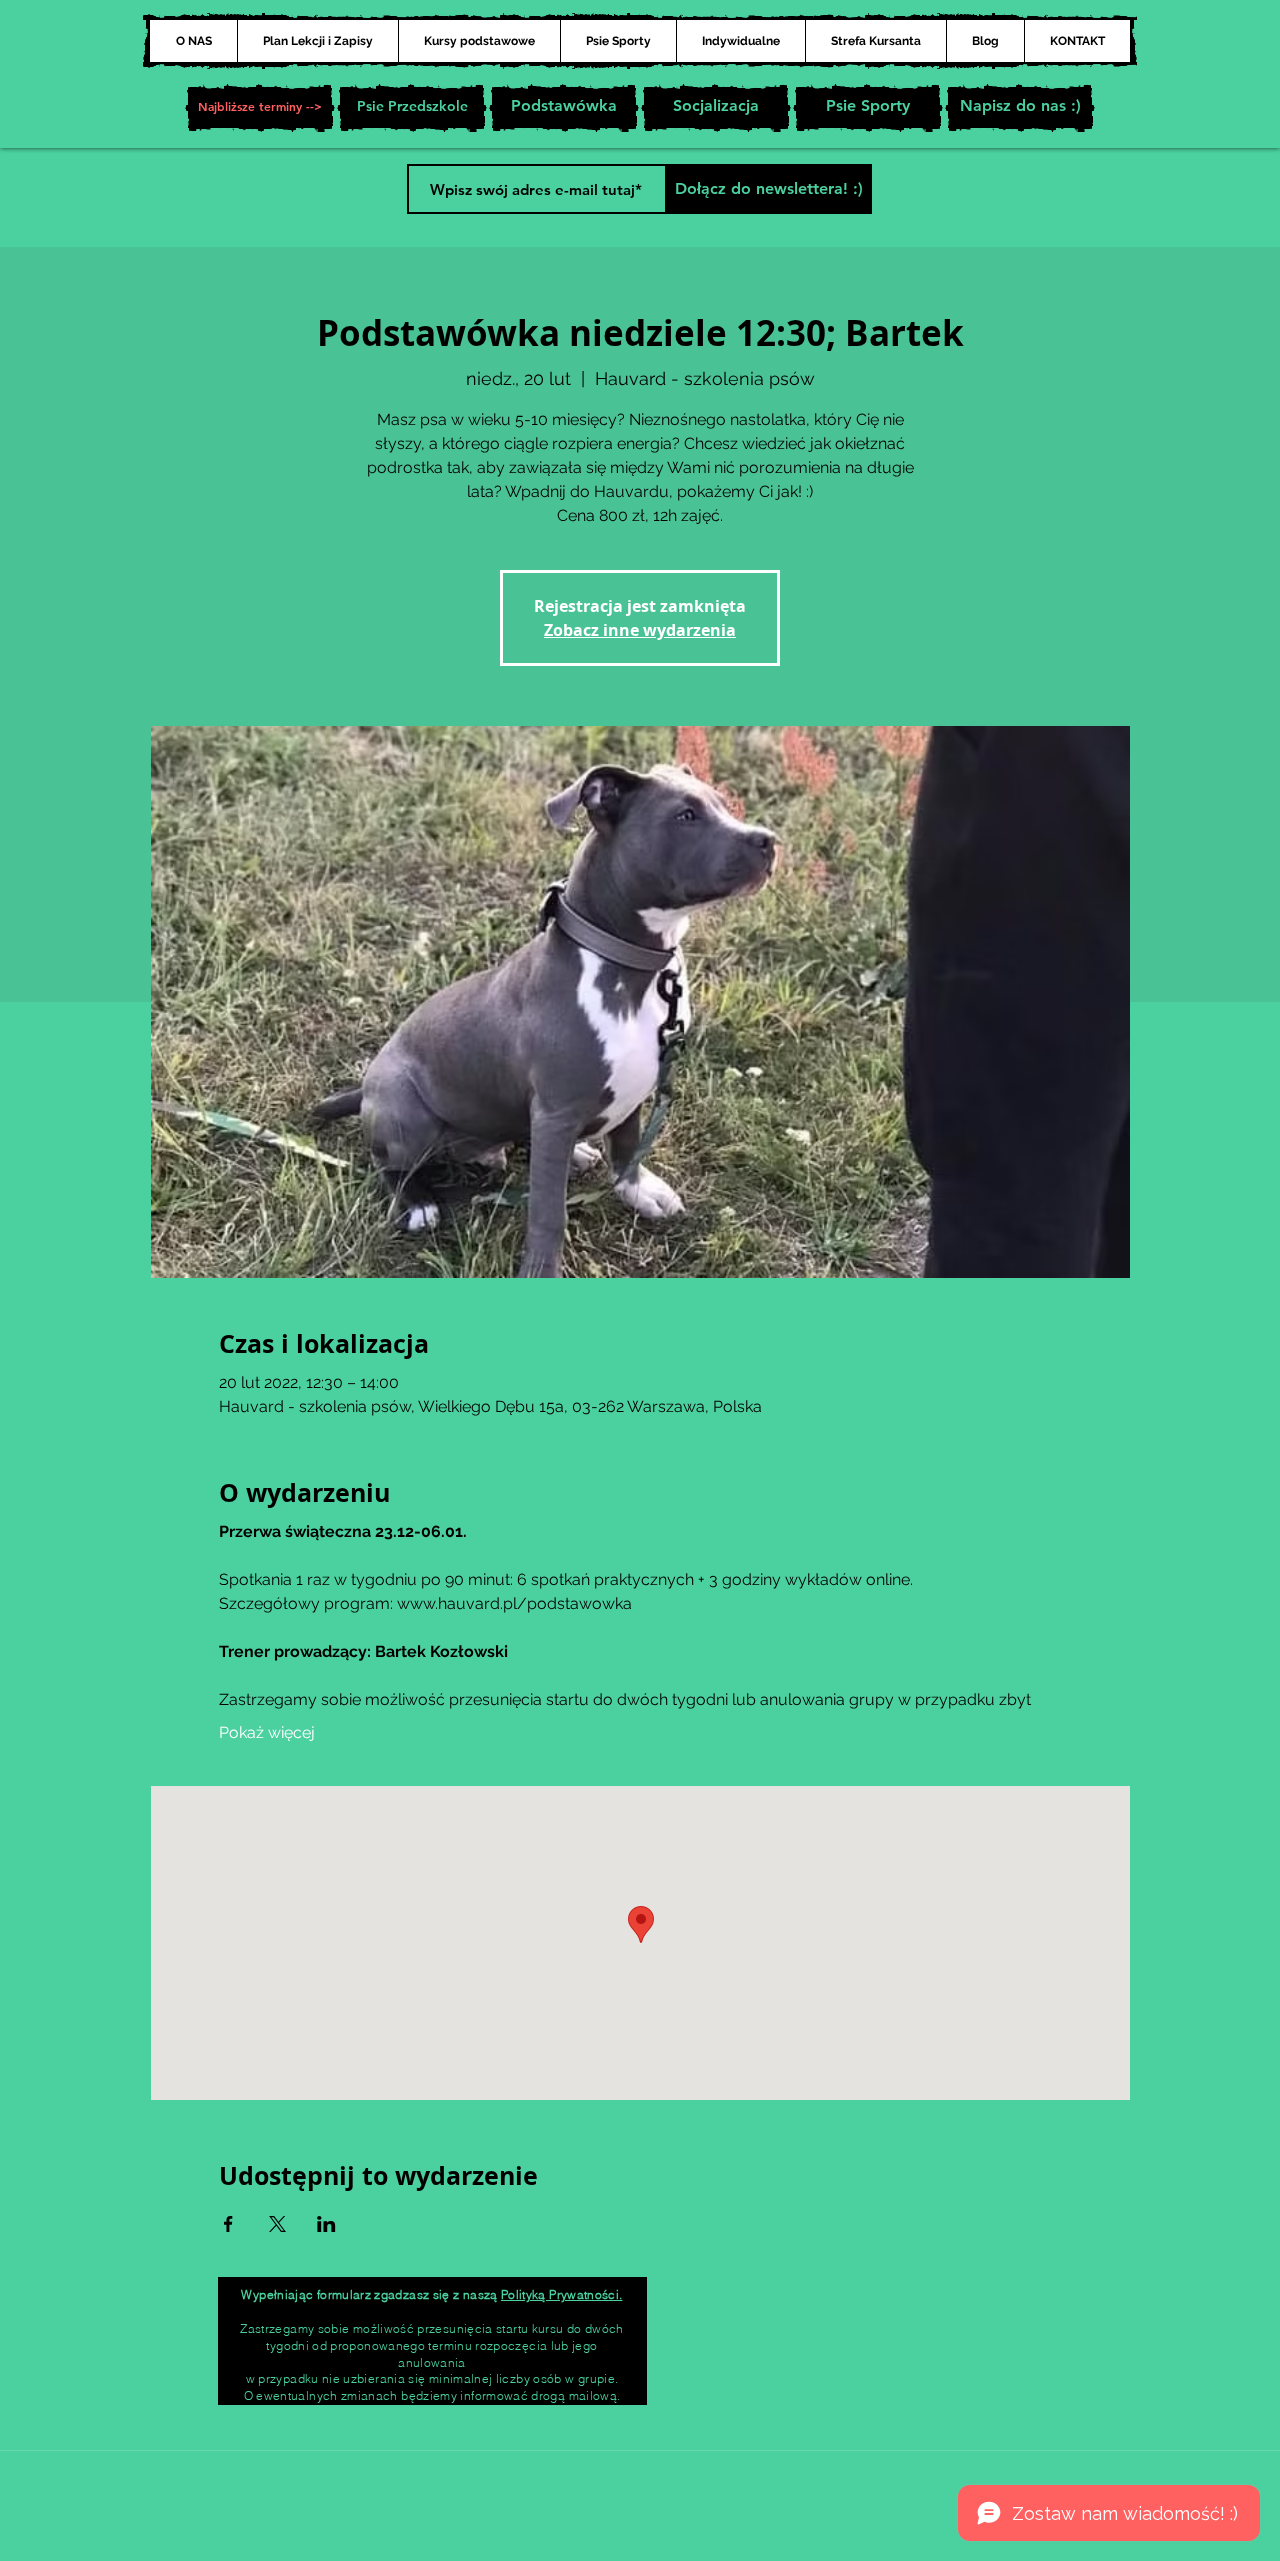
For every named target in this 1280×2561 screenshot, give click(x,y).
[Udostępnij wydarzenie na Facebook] (228, 2224)
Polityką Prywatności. (562, 2294)
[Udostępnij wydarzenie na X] (277, 2224)
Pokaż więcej (267, 1732)
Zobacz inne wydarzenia (640, 630)
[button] (260, 108)
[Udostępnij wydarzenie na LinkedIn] (326, 2224)
